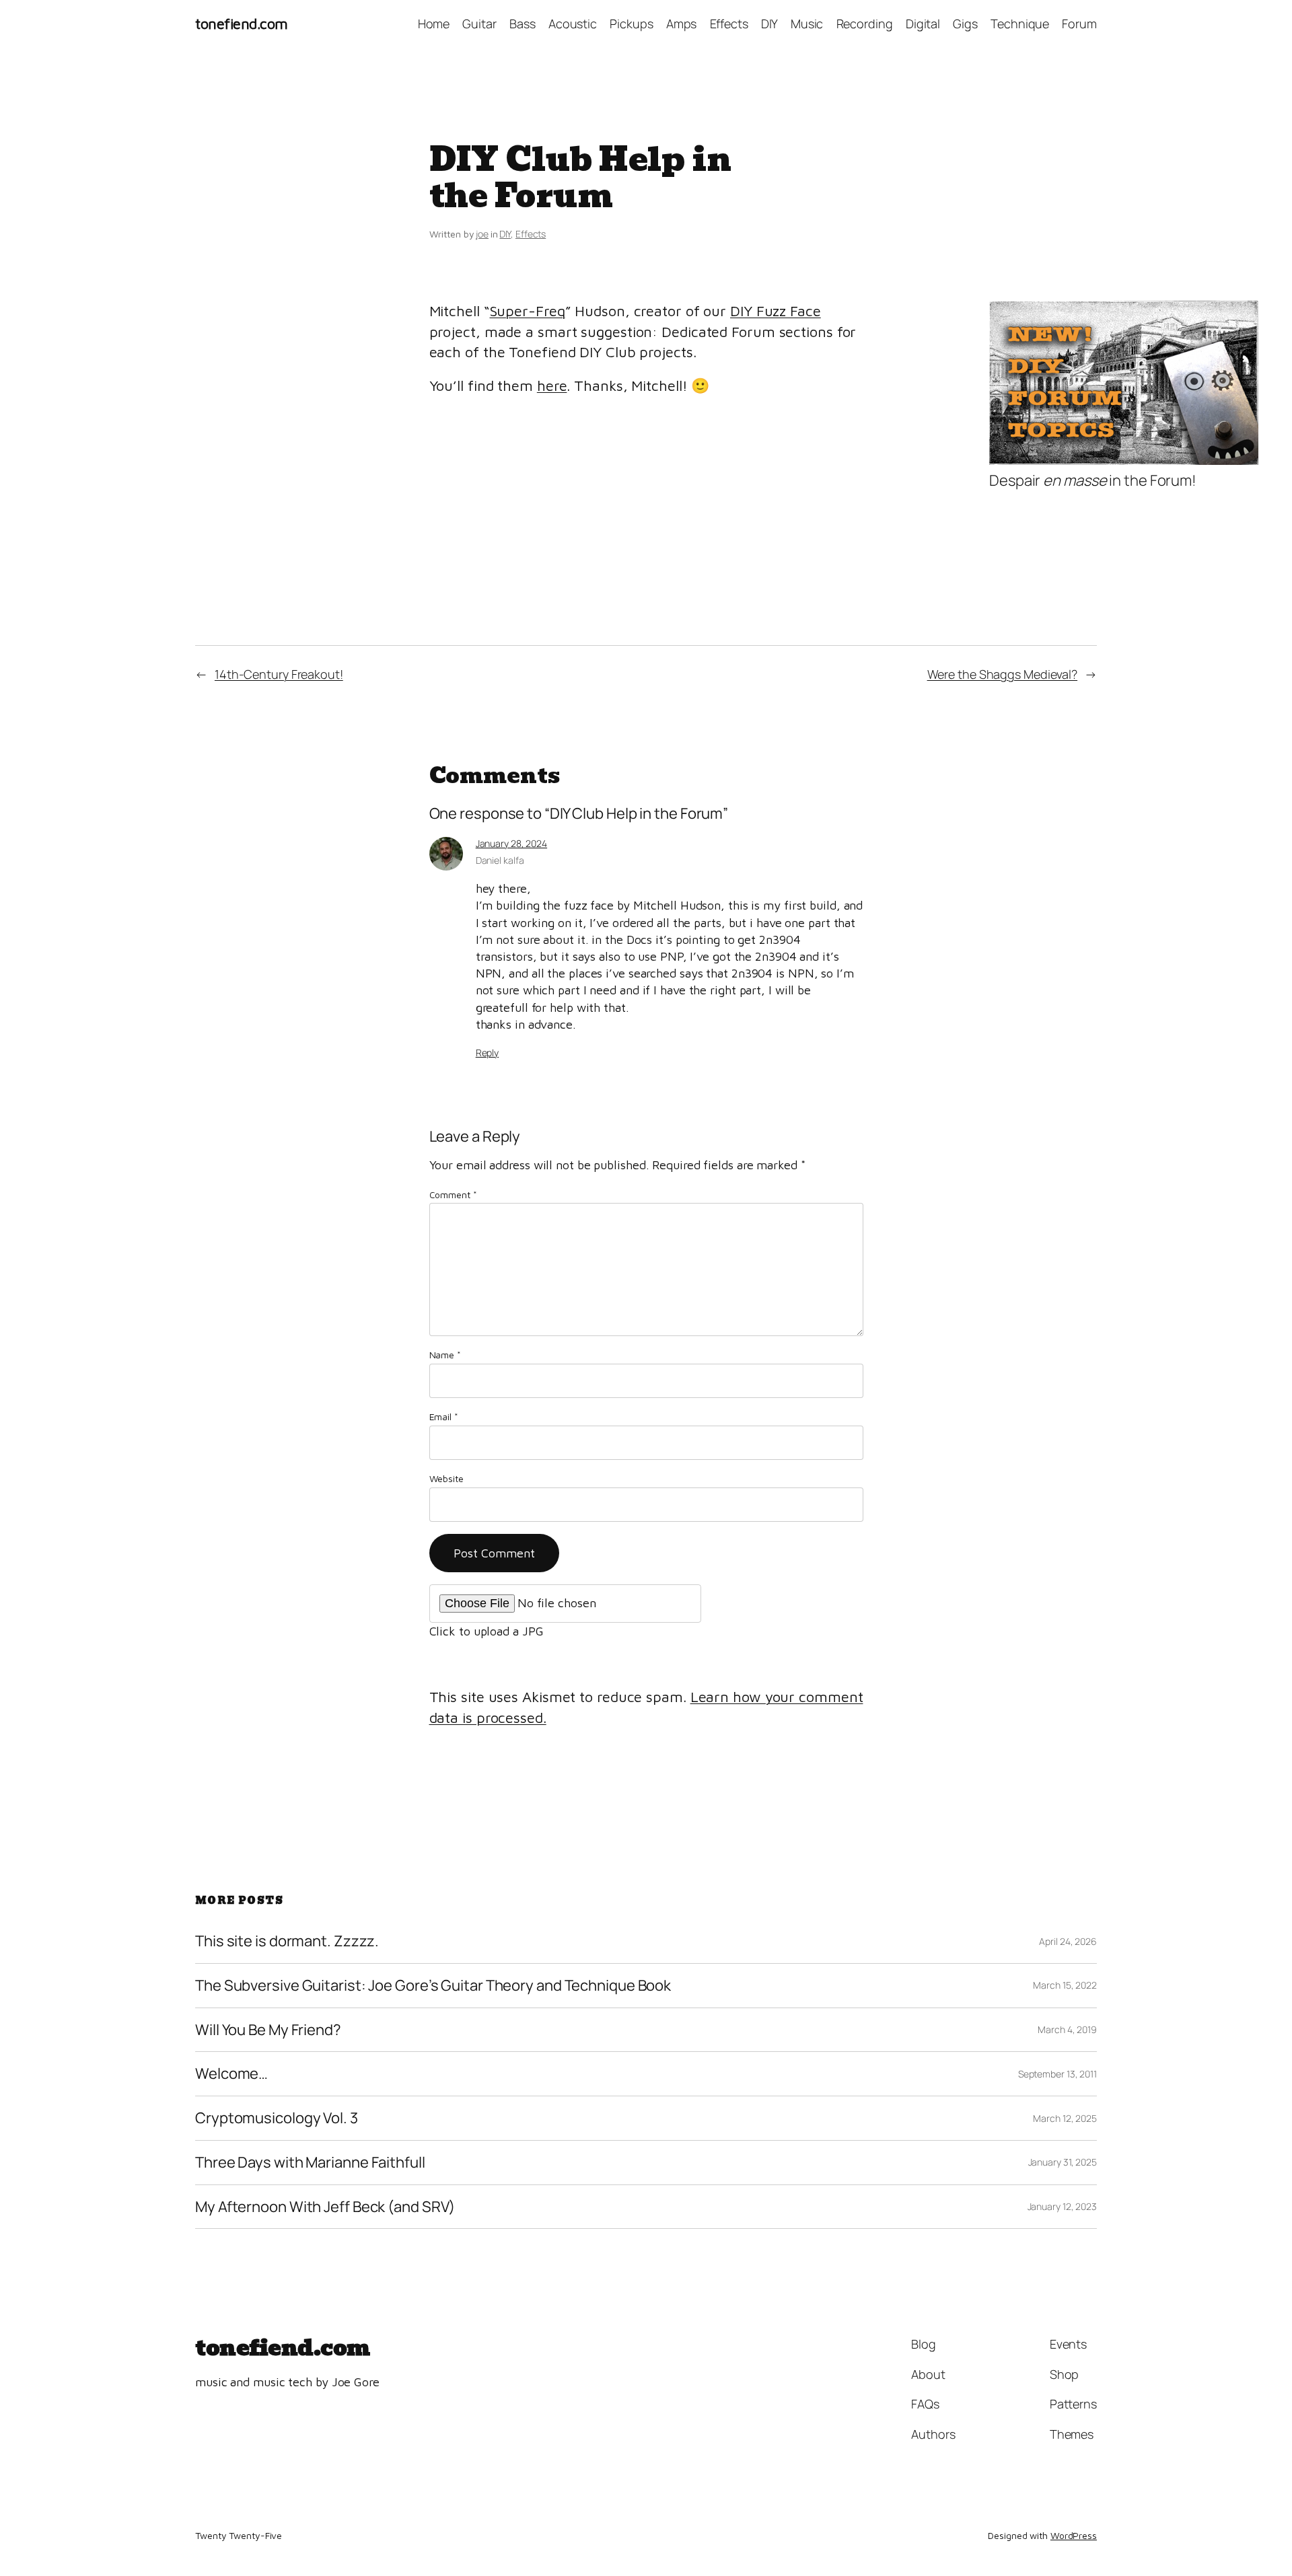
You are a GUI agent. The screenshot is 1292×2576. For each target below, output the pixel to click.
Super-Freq (528, 311)
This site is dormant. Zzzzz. (287, 1941)
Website (446, 1478)
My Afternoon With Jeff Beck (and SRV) (325, 2207)
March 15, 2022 (1065, 1985)
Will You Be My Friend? (268, 2030)
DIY (505, 234)
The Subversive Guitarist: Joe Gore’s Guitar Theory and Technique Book (433, 1986)
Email (444, 1416)
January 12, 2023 (1062, 2206)
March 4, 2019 (1067, 2029)
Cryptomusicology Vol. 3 (277, 2118)
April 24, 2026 (1068, 1941)
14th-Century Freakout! (279, 674)
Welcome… (231, 2074)
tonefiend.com (242, 24)
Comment (453, 1194)
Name (445, 1355)
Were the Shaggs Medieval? (1003, 674)
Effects (531, 234)
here (552, 385)
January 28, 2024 (511, 843)
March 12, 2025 (1065, 2118)
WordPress (1074, 2535)
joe (482, 234)
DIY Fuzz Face (776, 311)
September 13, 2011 (1057, 2074)
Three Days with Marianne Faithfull (310, 2163)
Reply (488, 1053)
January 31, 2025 (1063, 2162)
